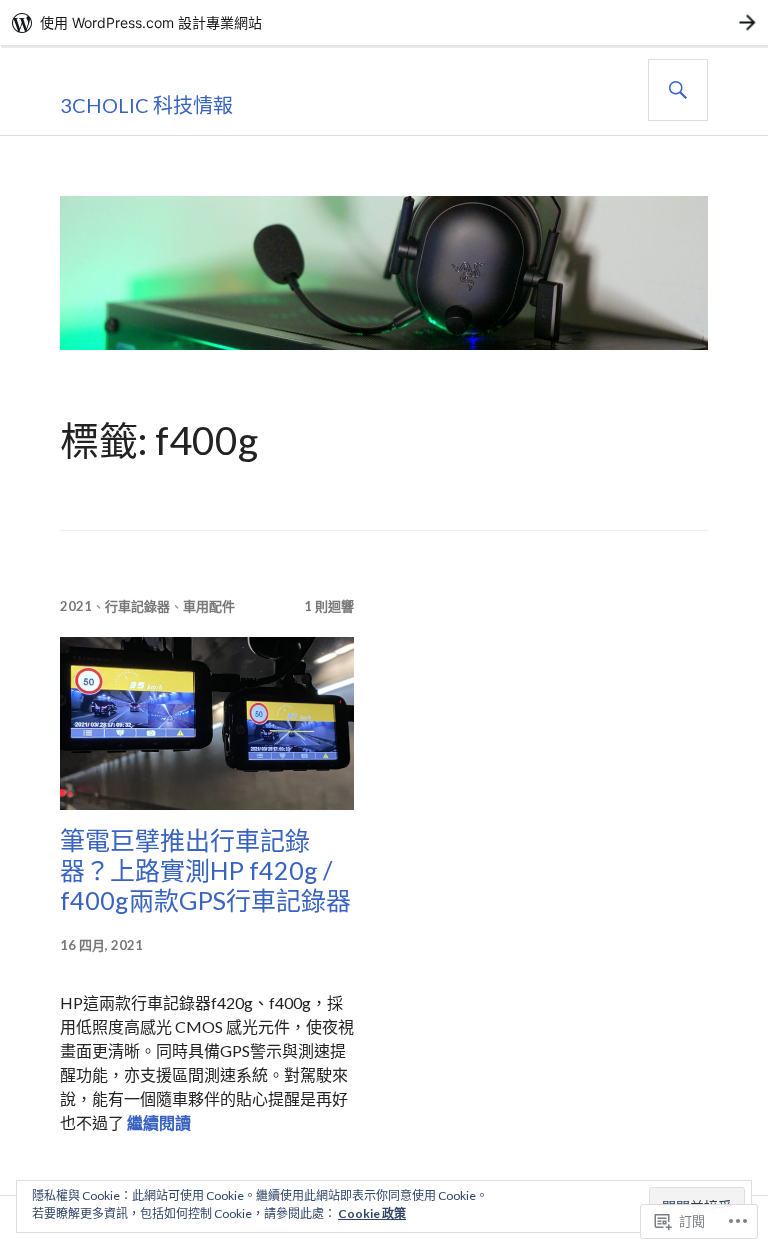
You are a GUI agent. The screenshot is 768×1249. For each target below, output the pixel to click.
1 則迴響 (329, 606)
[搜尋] (678, 90)
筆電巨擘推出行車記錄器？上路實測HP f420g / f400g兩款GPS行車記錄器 (205, 870)
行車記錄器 (137, 606)
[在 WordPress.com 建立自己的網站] (384, 22)
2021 (76, 606)
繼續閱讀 (159, 1122)
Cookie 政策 (372, 1213)
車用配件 (209, 606)
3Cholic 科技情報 (146, 105)
